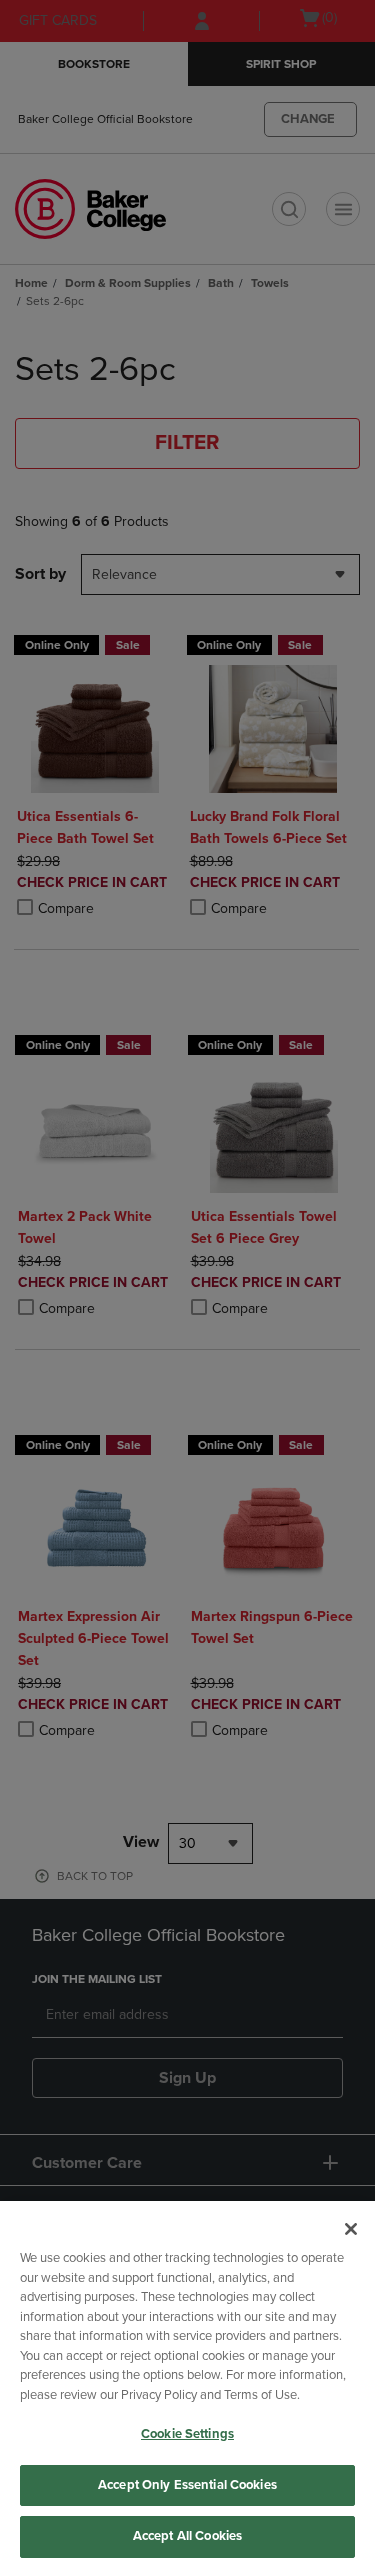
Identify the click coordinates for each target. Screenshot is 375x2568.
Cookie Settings (187, 2434)
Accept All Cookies (187, 2536)
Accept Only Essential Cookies (187, 2485)
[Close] (351, 2229)
